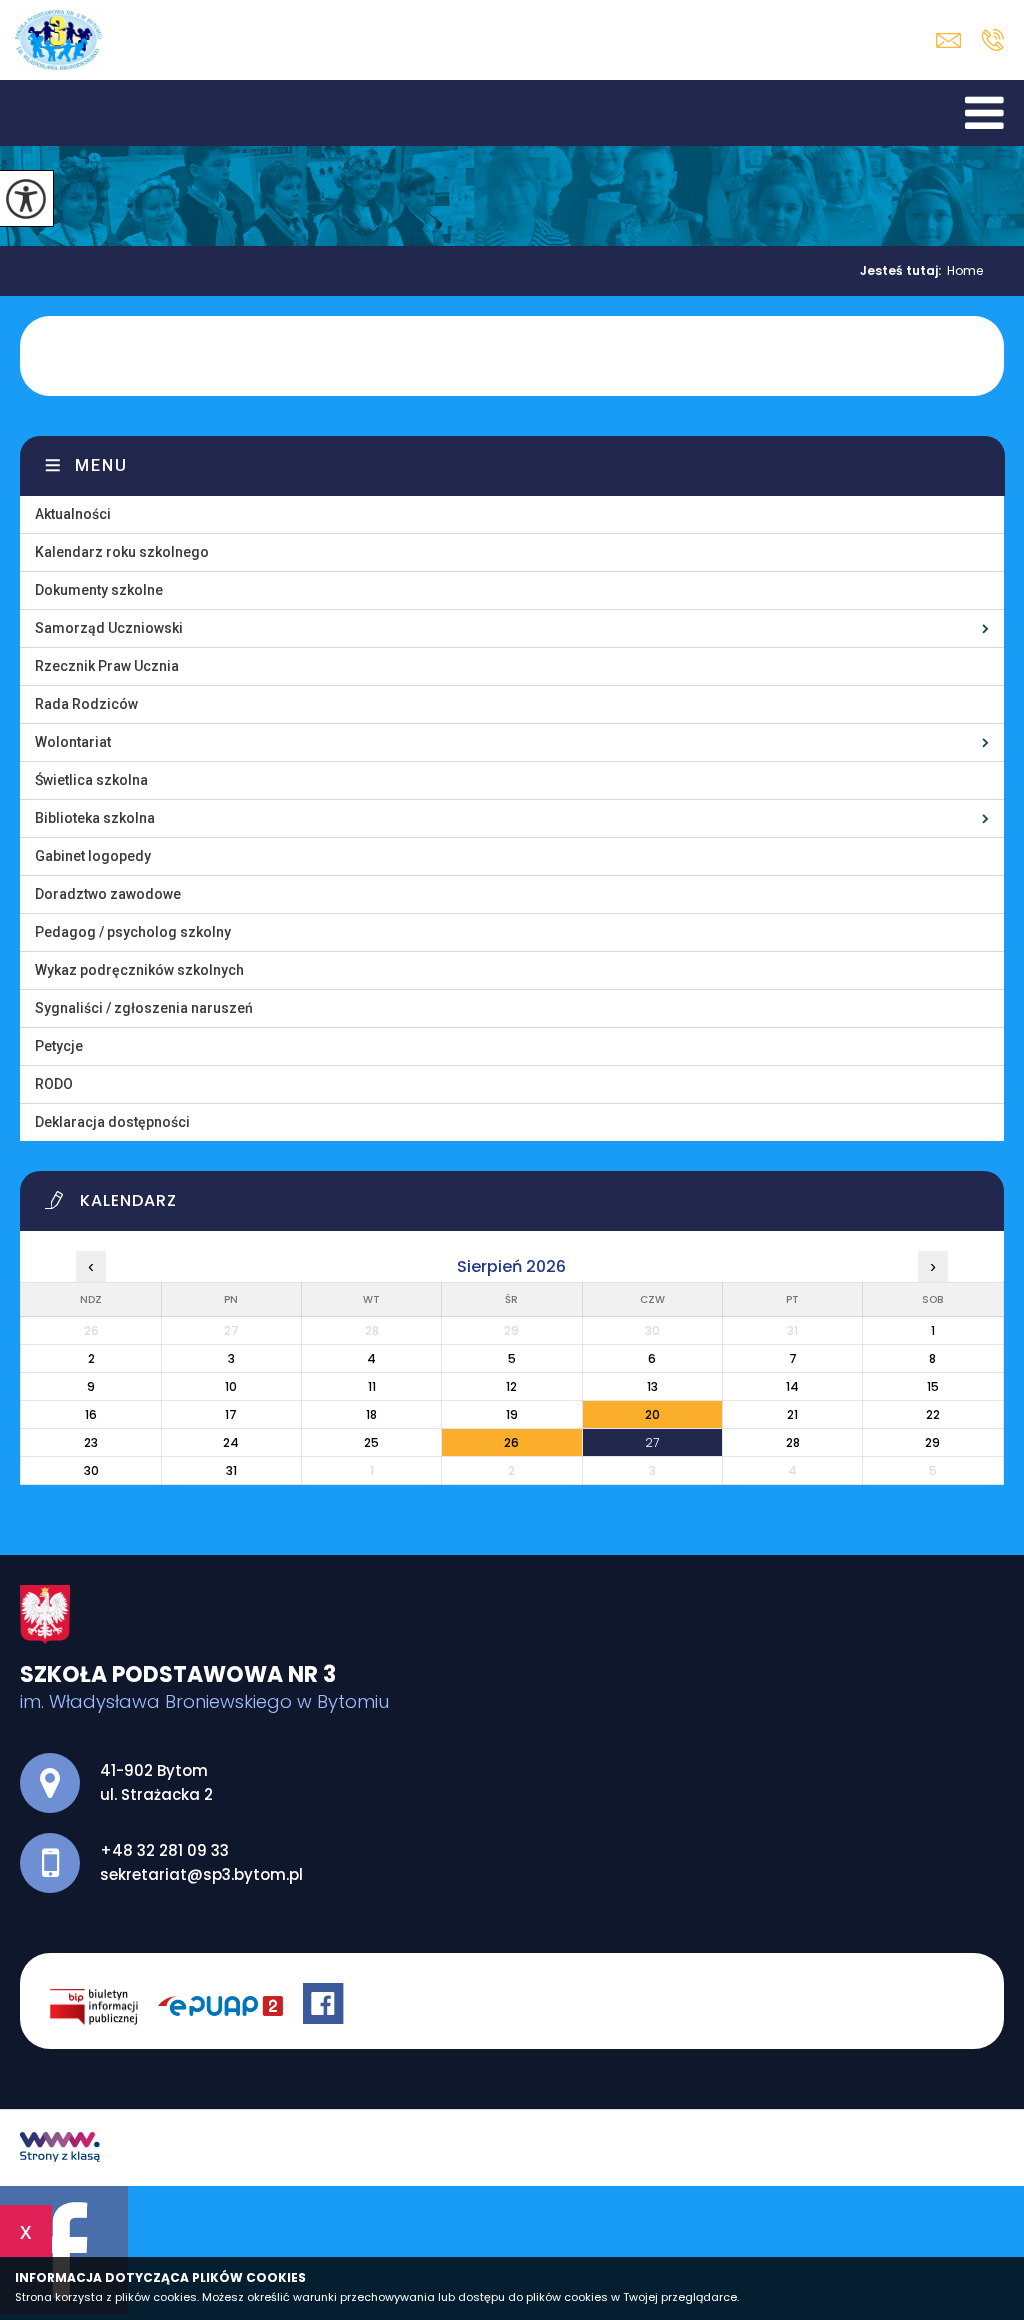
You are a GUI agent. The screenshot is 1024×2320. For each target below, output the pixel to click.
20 (652, 1414)
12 (511, 1386)
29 (932, 1442)
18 (371, 1414)
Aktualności (73, 514)
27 (652, 1442)
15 (933, 1386)
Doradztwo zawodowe (108, 894)
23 (91, 1442)
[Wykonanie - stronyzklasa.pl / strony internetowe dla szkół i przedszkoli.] (60, 2149)
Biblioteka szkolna (95, 818)
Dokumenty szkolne (99, 590)
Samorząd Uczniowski (109, 628)
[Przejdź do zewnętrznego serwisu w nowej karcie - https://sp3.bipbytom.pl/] (103, 2006)
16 (91, 1414)
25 (371, 1442)
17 (231, 1414)
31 (231, 1470)
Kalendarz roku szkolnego (122, 552)
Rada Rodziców (86, 704)
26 (511, 1442)
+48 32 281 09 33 (992, 40)
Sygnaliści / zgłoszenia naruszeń (144, 1008)
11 (372, 1386)
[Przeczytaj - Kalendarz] (524, 1206)
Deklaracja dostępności (112, 1122)
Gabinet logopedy (93, 856)
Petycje (59, 1046)
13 (652, 1386)
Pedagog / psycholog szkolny (133, 932)
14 (792, 1386)
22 (933, 1414)
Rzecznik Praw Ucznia (107, 666)
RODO (54, 1084)
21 (792, 1414)
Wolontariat (73, 742)
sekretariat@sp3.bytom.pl (953, 40)
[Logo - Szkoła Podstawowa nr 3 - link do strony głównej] (58, 40)
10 (231, 1386)
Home (965, 271)
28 (793, 1442)
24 (231, 1442)
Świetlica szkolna (91, 780)
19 (512, 1414)
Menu (101, 465)
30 (91, 1470)
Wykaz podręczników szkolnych (139, 970)
